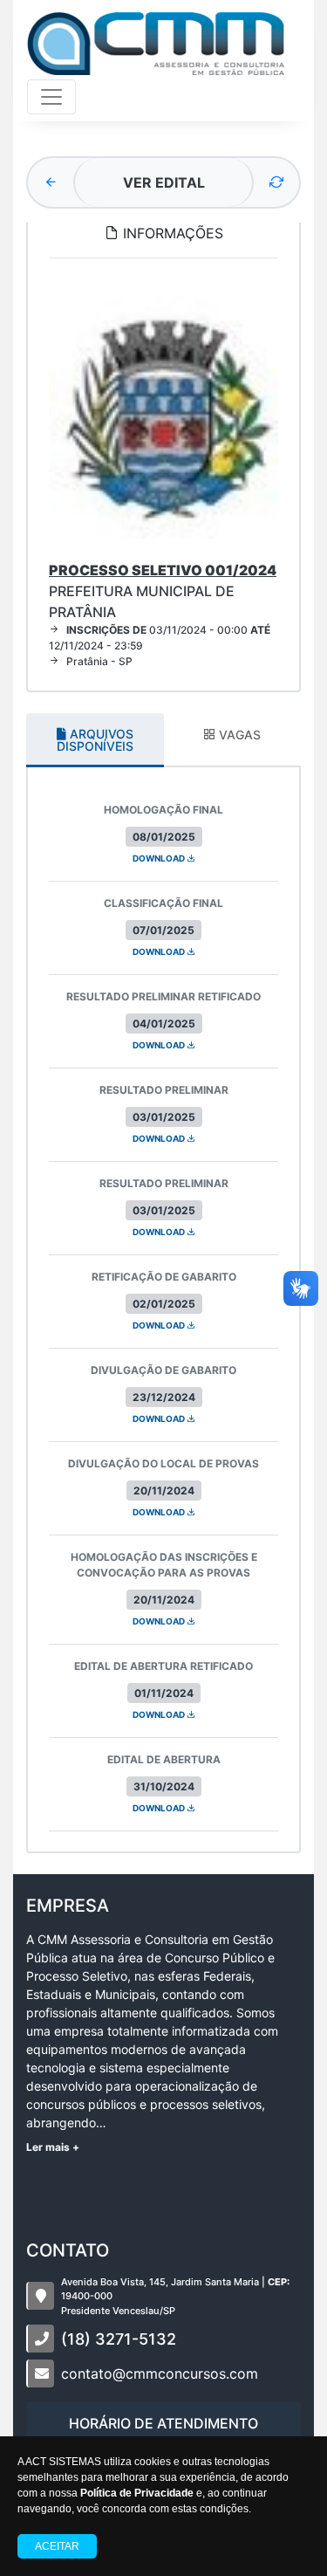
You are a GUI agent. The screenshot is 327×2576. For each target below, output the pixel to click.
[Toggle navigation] (51, 97)
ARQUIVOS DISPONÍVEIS (95, 740)
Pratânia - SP (99, 661)
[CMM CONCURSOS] (156, 43)
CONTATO (68, 2250)
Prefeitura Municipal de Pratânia (163, 591)
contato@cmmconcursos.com (160, 2373)
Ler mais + (53, 2147)
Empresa (68, 1906)
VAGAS (238, 735)
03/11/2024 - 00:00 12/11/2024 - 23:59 (160, 638)
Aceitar (57, 2546)
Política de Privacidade (137, 2493)
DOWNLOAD (160, 858)
